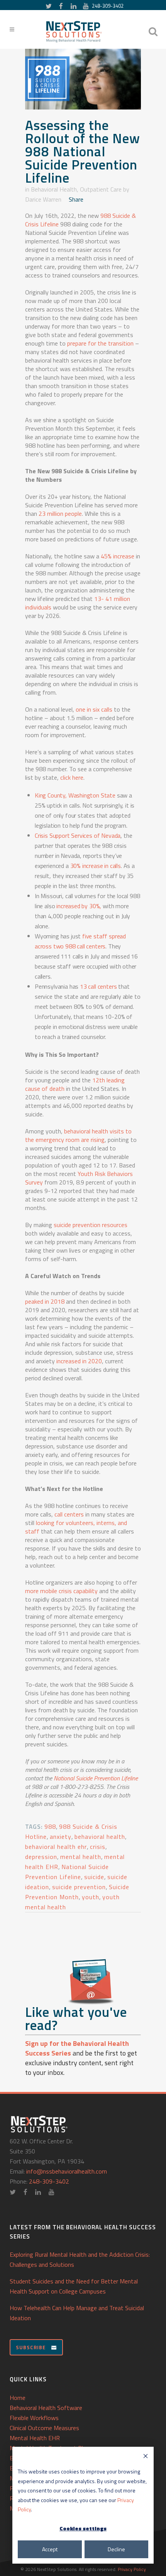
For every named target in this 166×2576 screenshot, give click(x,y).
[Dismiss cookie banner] (146, 2457)
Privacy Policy (132, 2569)
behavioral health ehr (56, 1847)
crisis (98, 1847)
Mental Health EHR (35, 2438)
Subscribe (31, 2347)
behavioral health (100, 1837)
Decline (116, 2549)
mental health (81, 1857)
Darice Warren (43, 199)
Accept (50, 2549)
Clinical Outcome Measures (44, 2428)
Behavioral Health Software (46, 2408)
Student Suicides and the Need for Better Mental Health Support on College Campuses (74, 2286)
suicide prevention (79, 1887)
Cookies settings (83, 2528)
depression (41, 1857)
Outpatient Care (101, 189)
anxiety (61, 1837)
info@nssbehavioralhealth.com (67, 2171)
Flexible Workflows (34, 2418)
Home (18, 2398)
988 (50, 1826)
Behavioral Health (54, 189)
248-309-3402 (108, 6)
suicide (94, 1877)
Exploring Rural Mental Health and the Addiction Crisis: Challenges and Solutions (80, 2259)
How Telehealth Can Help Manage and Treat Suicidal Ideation (77, 2313)
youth (91, 1897)
